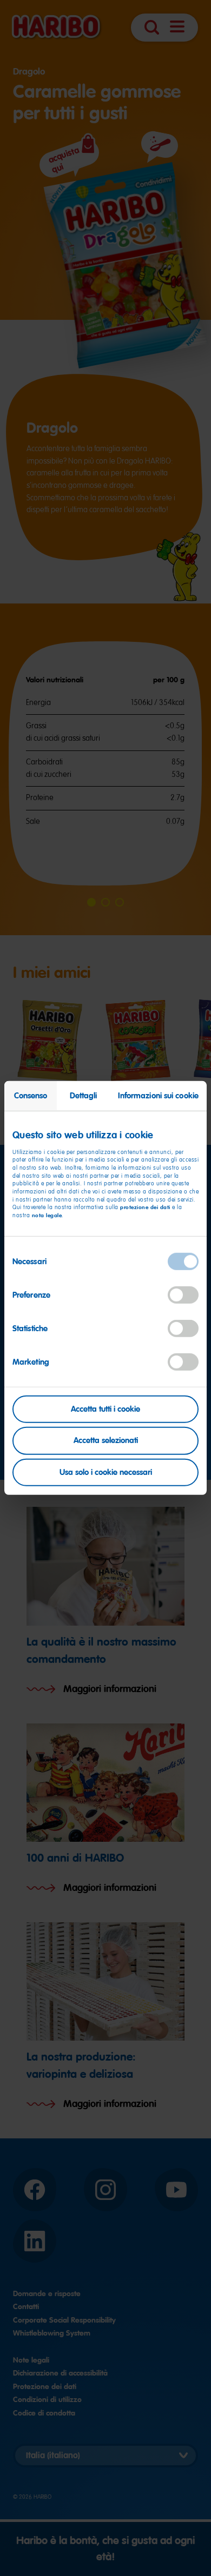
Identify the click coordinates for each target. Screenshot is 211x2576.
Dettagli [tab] (84, 1096)
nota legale (47, 1215)
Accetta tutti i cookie (105, 1408)
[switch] (183, 1294)
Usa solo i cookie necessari (106, 1472)
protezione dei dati (145, 1207)
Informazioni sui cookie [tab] (158, 1096)
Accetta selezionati (106, 1440)
